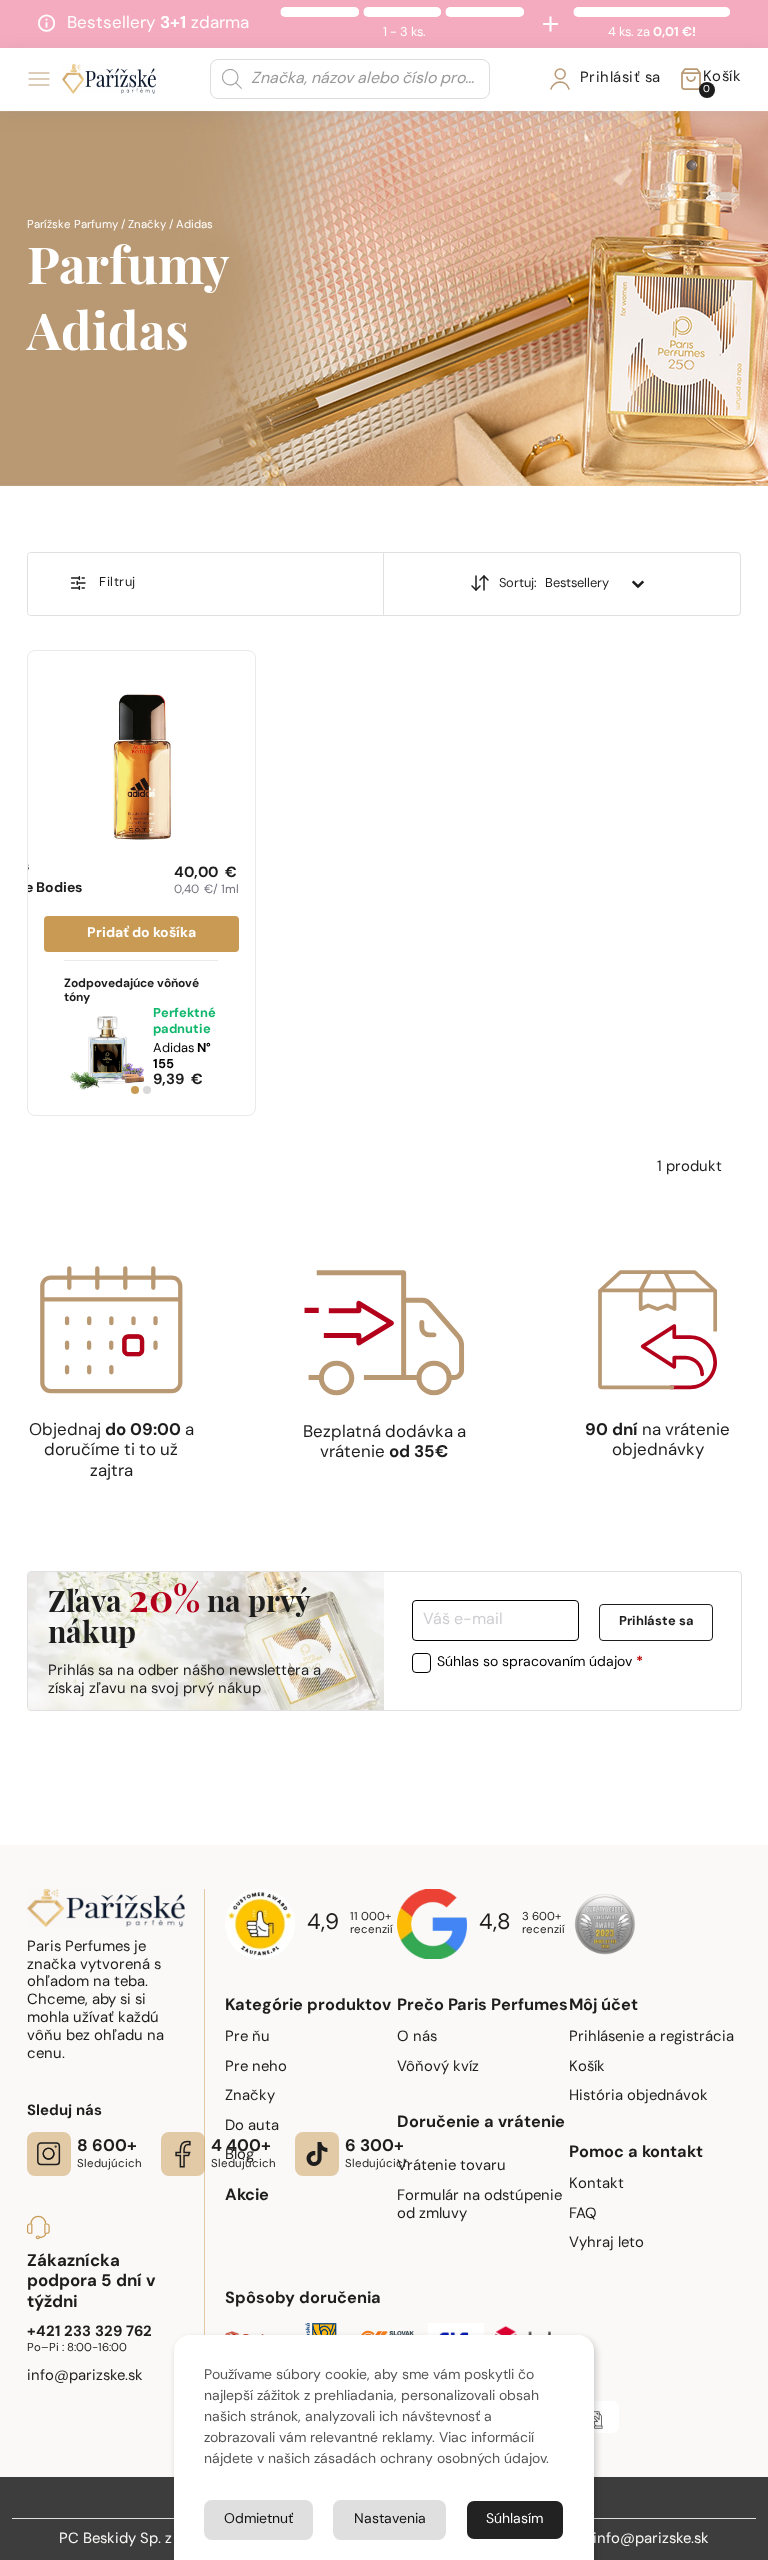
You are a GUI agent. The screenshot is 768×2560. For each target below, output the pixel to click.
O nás (417, 2037)
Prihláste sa (655, 1622)
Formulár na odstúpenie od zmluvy (479, 2205)
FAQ (583, 2214)
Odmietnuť (258, 2519)
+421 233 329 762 (89, 2332)
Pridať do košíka (141, 933)
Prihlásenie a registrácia (651, 2037)
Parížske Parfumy (72, 225)
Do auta (252, 2126)
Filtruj (117, 582)
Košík (587, 2067)
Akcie (247, 2196)
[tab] (135, 1090)
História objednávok (638, 2096)
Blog (239, 2155)
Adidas (182, 1056)
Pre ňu (247, 2037)
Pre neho (256, 2067)
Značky (147, 225)
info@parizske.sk (651, 2539)
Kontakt (596, 2184)
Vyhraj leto (606, 2243)
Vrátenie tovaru (451, 2166)
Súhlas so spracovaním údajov (540, 1662)
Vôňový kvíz (438, 2067)
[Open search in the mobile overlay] (350, 79)
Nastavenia (390, 2519)
